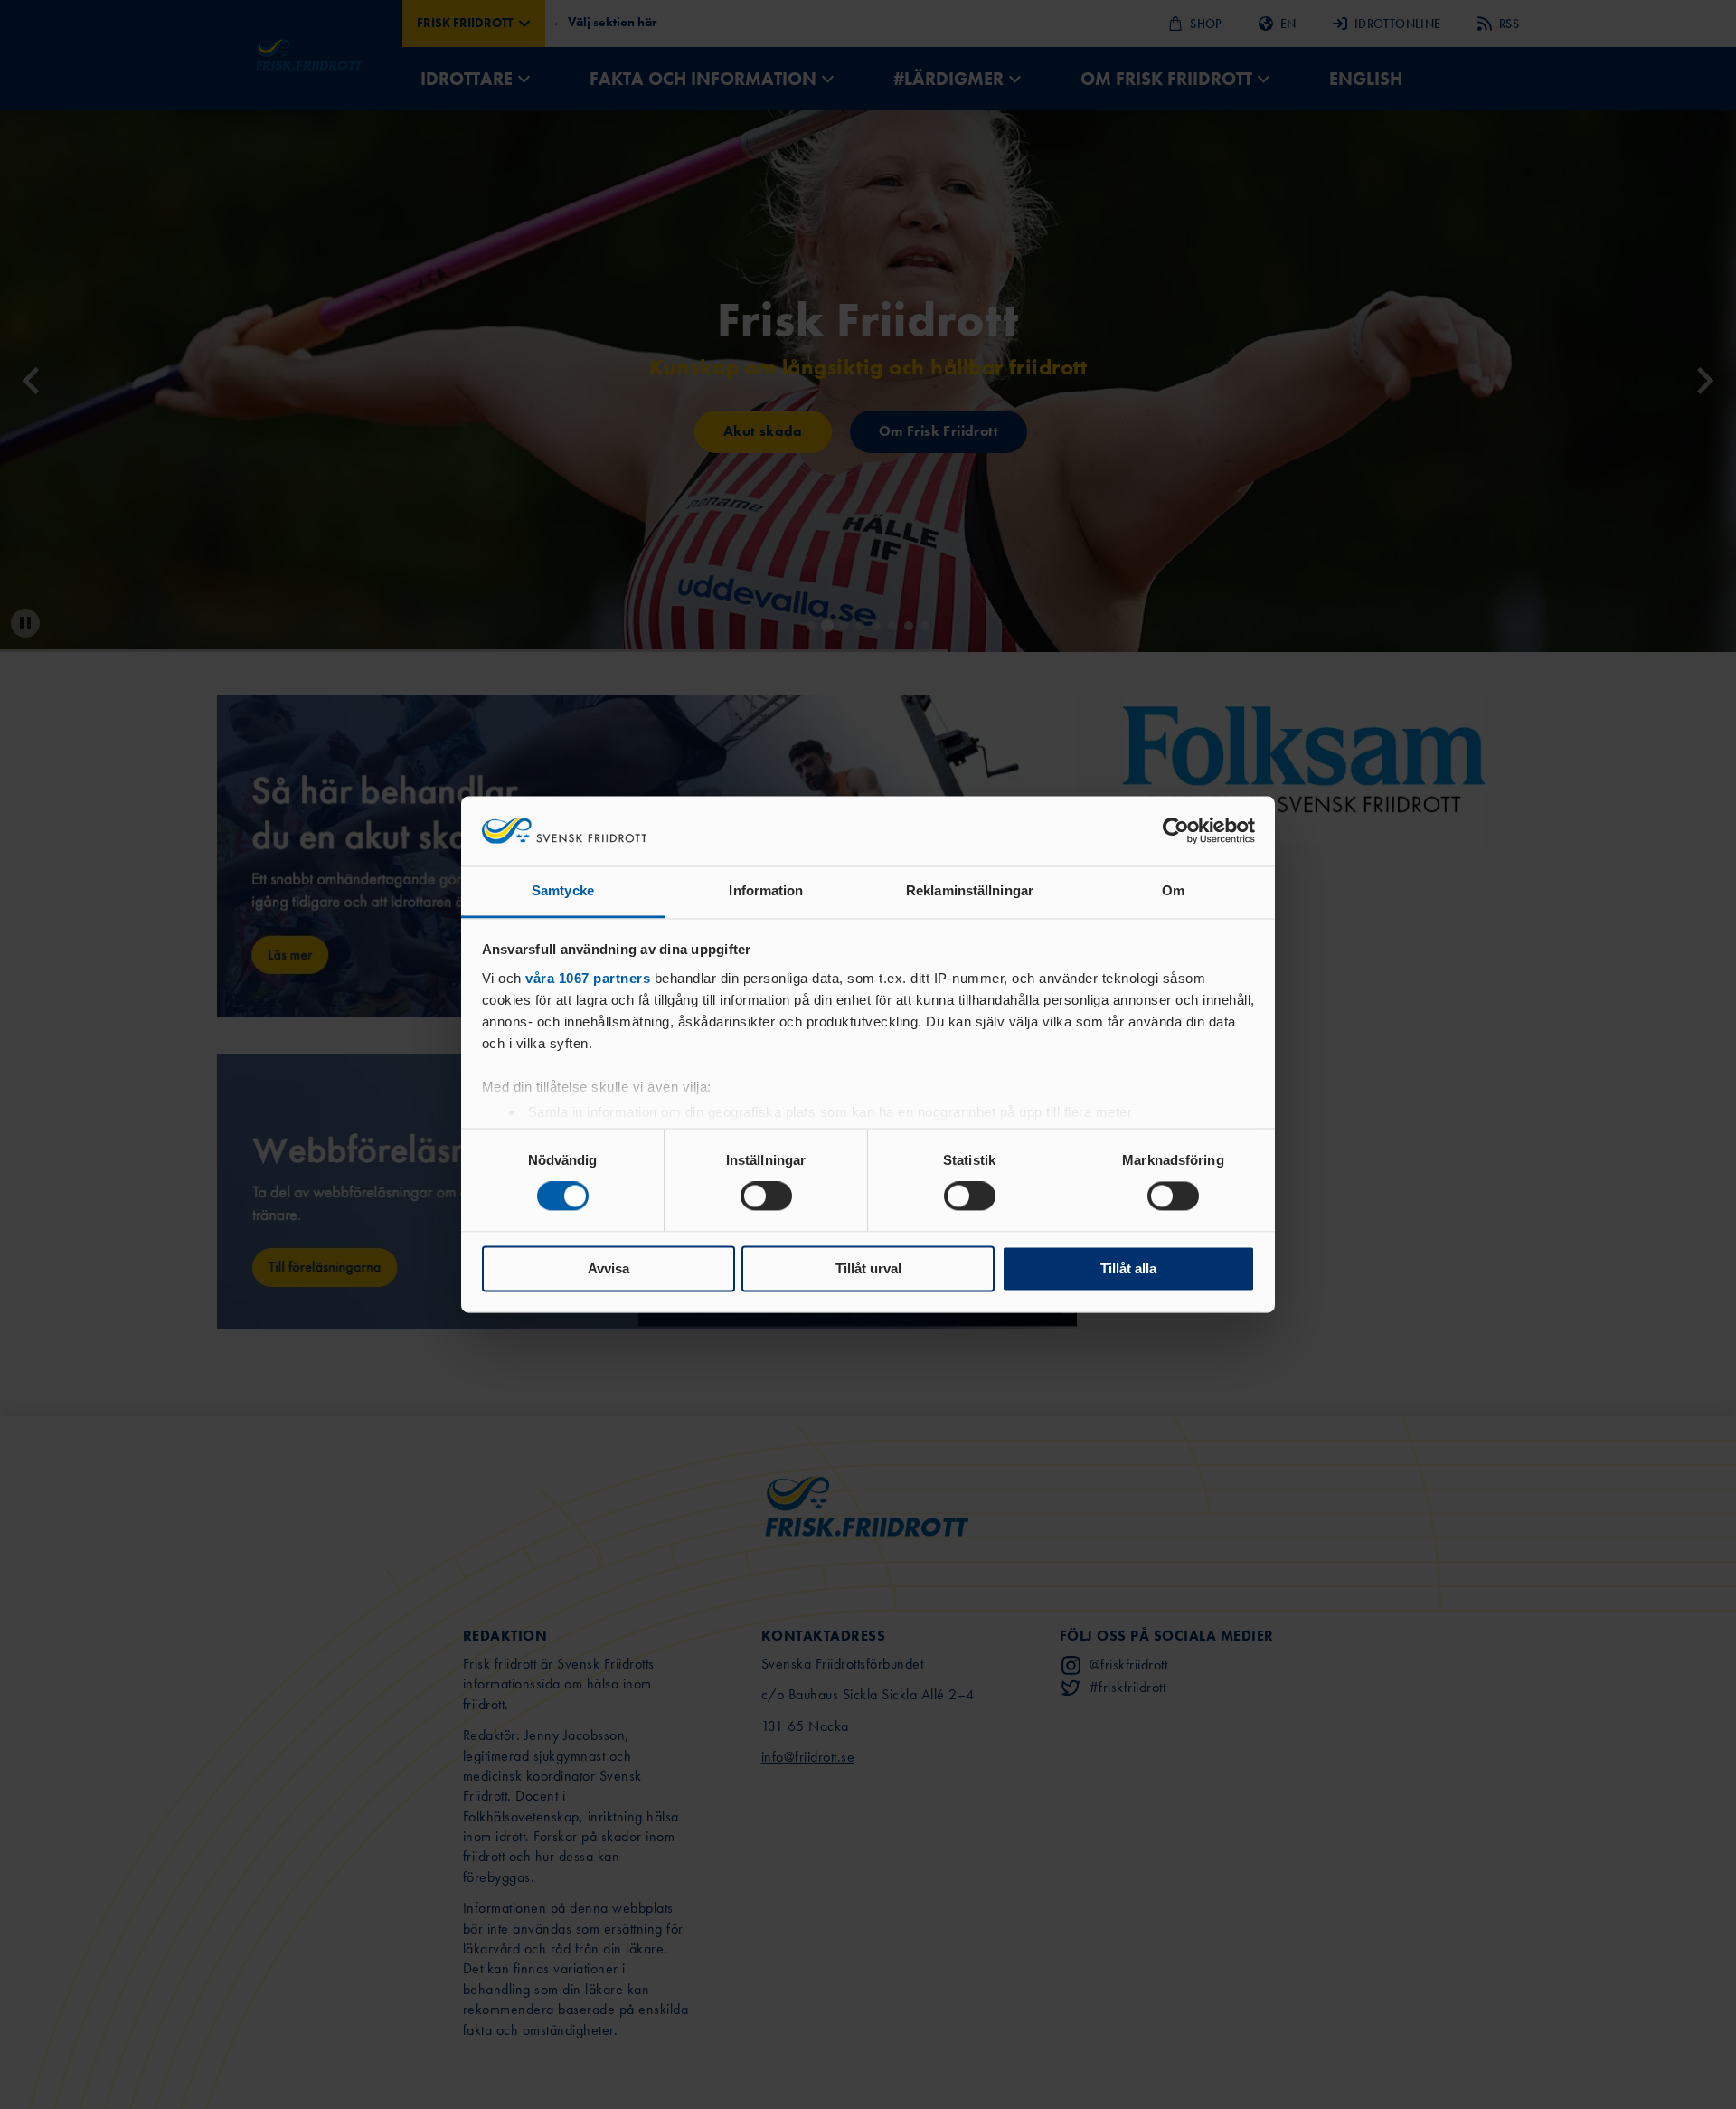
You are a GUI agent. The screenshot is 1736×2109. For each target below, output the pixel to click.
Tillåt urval (868, 1268)
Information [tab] (766, 890)
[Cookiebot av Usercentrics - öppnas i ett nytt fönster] (1176, 831)
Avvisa (609, 1268)
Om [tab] (1173, 890)
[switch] (766, 1196)
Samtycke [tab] (563, 890)
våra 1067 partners (588, 978)
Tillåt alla (1128, 1268)
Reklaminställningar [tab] (970, 890)
